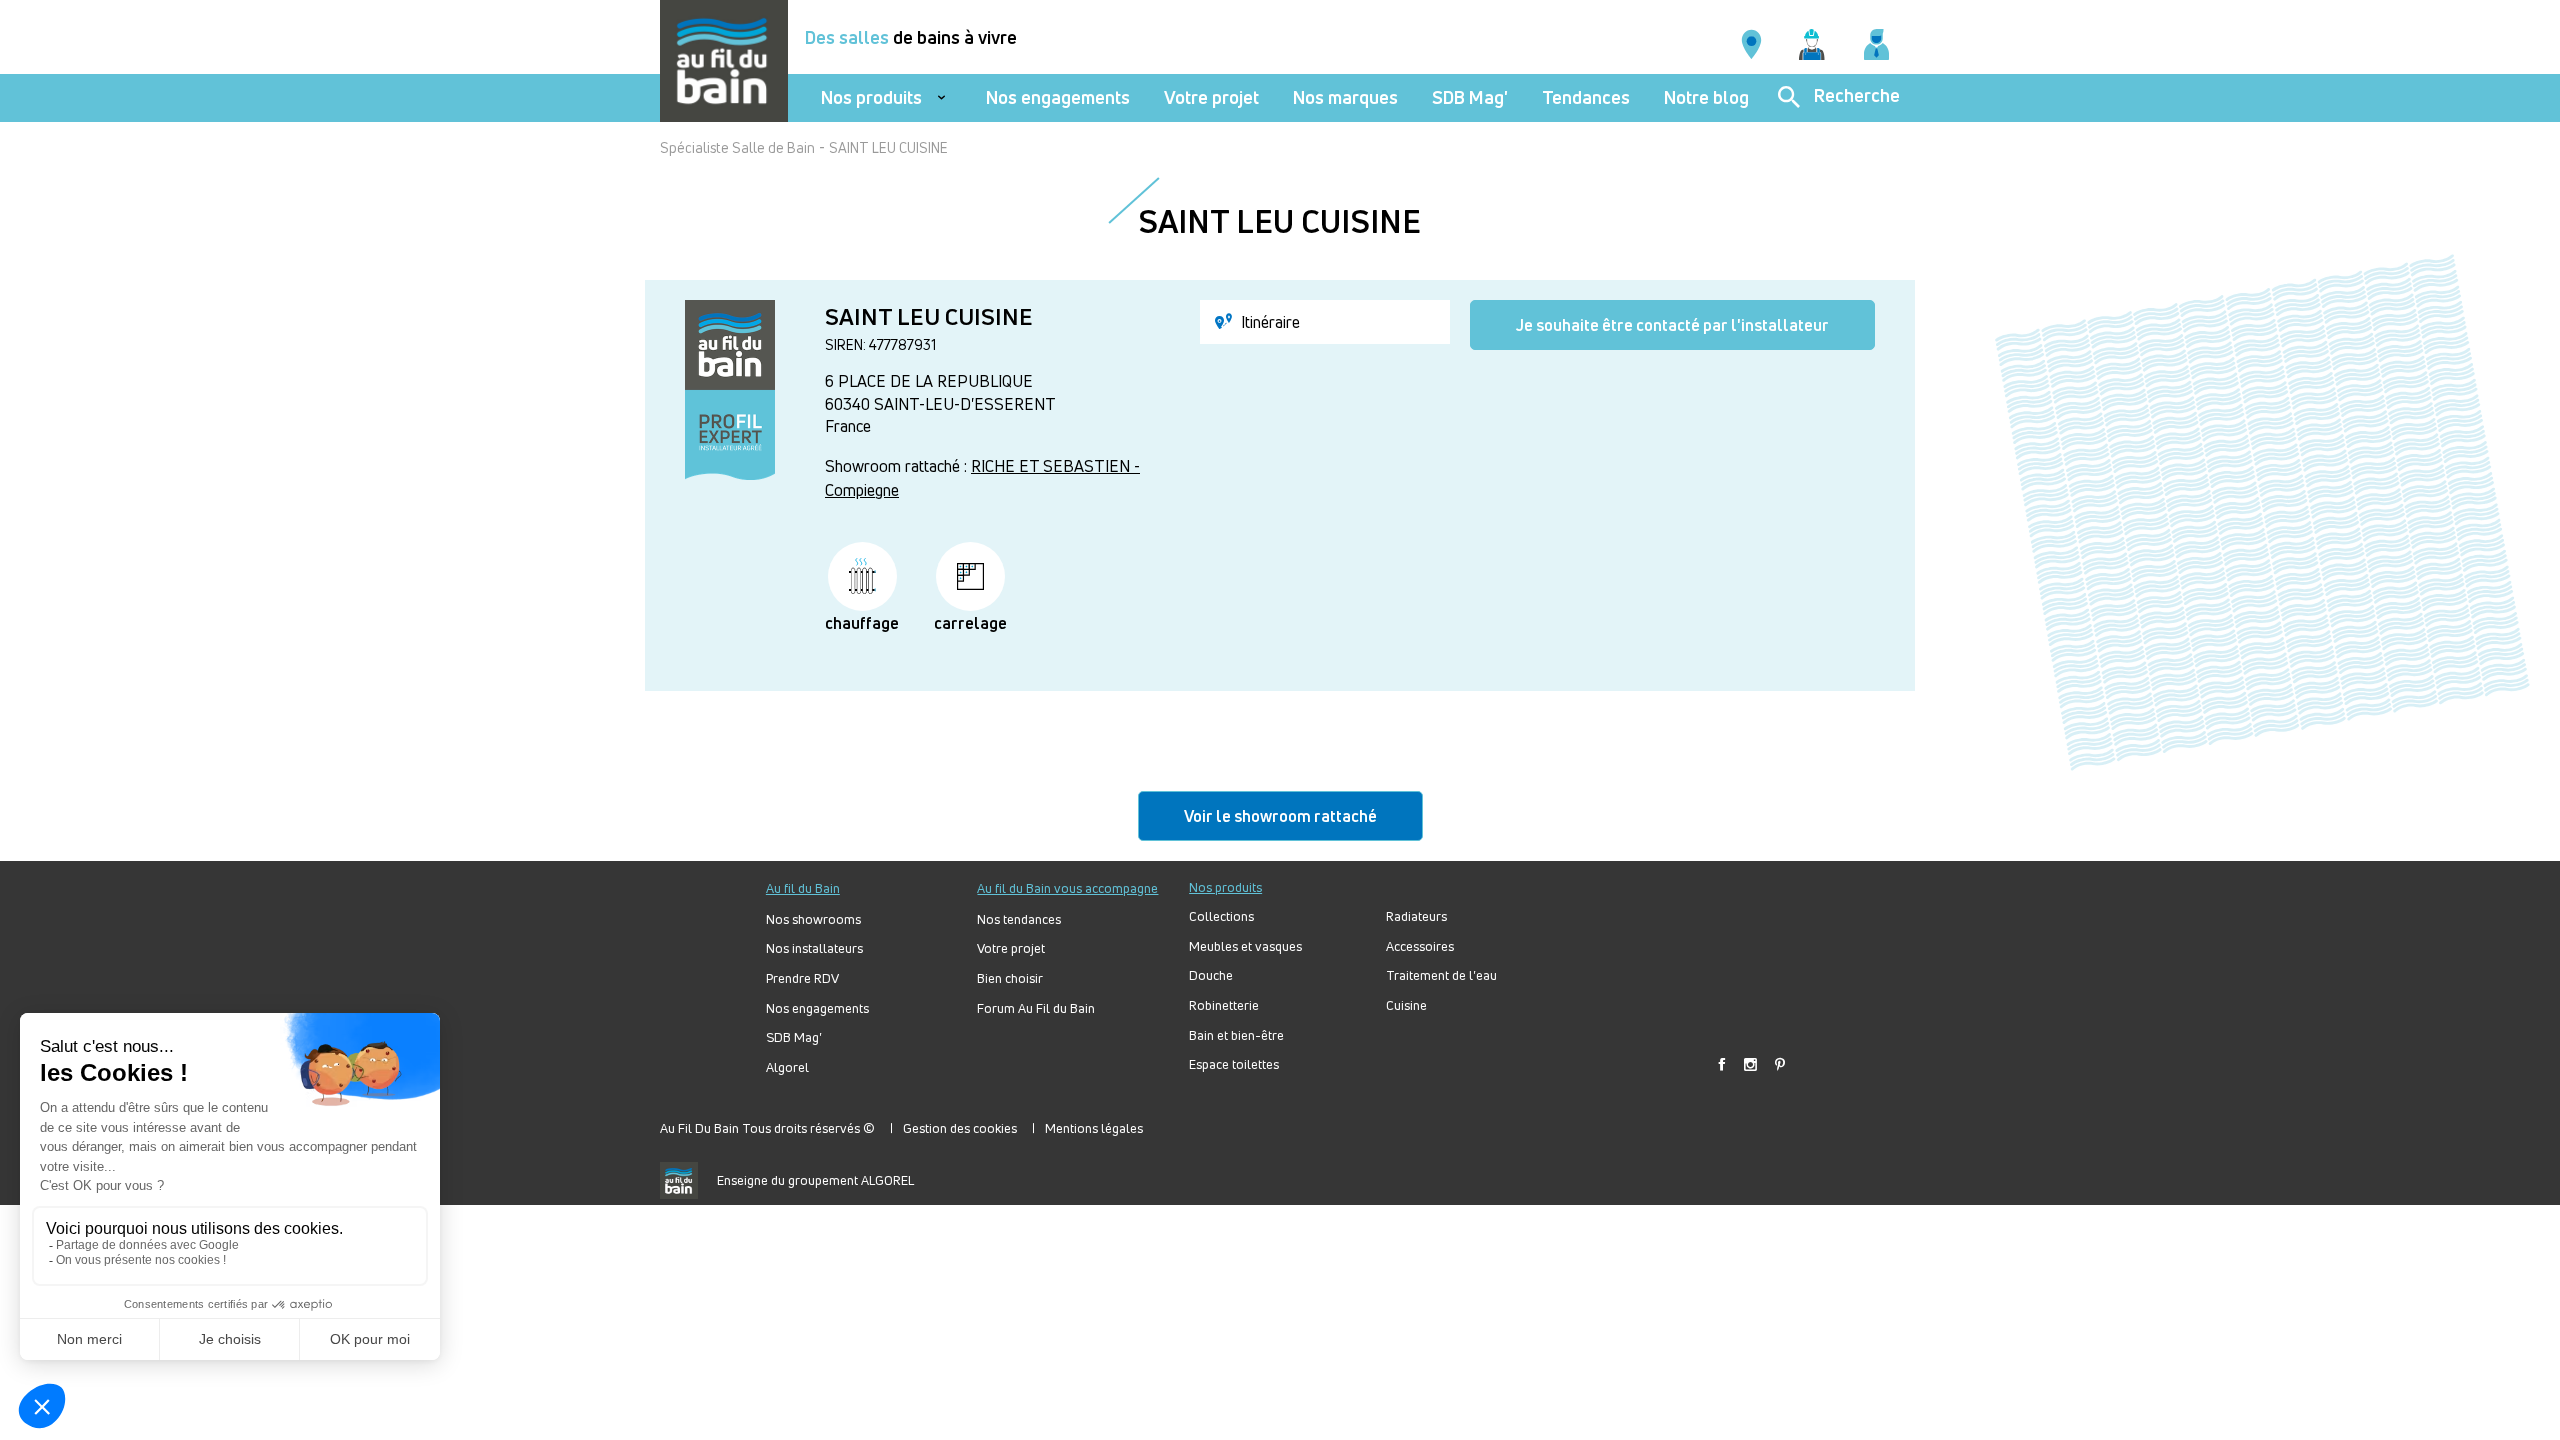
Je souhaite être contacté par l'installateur (1672, 325)
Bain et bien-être (1236, 1035)
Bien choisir (1010, 978)
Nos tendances (1019, 919)
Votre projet (1211, 97)
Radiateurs (1416, 916)
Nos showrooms (813, 919)
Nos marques (1345, 97)
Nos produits (871, 97)
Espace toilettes (1234, 1064)
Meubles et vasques (1245, 946)
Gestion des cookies (960, 1128)
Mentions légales (1094, 1128)
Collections (1221, 916)
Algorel (787, 1067)
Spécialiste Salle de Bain (737, 147)
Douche (1211, 975)
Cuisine (1406, 1005)
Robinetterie (1224, 1005)
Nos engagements (1058, 97)
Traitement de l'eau (1441, 975)
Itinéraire (1268, 322)
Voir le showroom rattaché (1280, 816)
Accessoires (1420, 946)
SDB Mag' (1470, 97)
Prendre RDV (802, 978)
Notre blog (1706, 97)
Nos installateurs (814, 948)
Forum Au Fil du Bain (1036, 1008)
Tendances (1586, 97)
